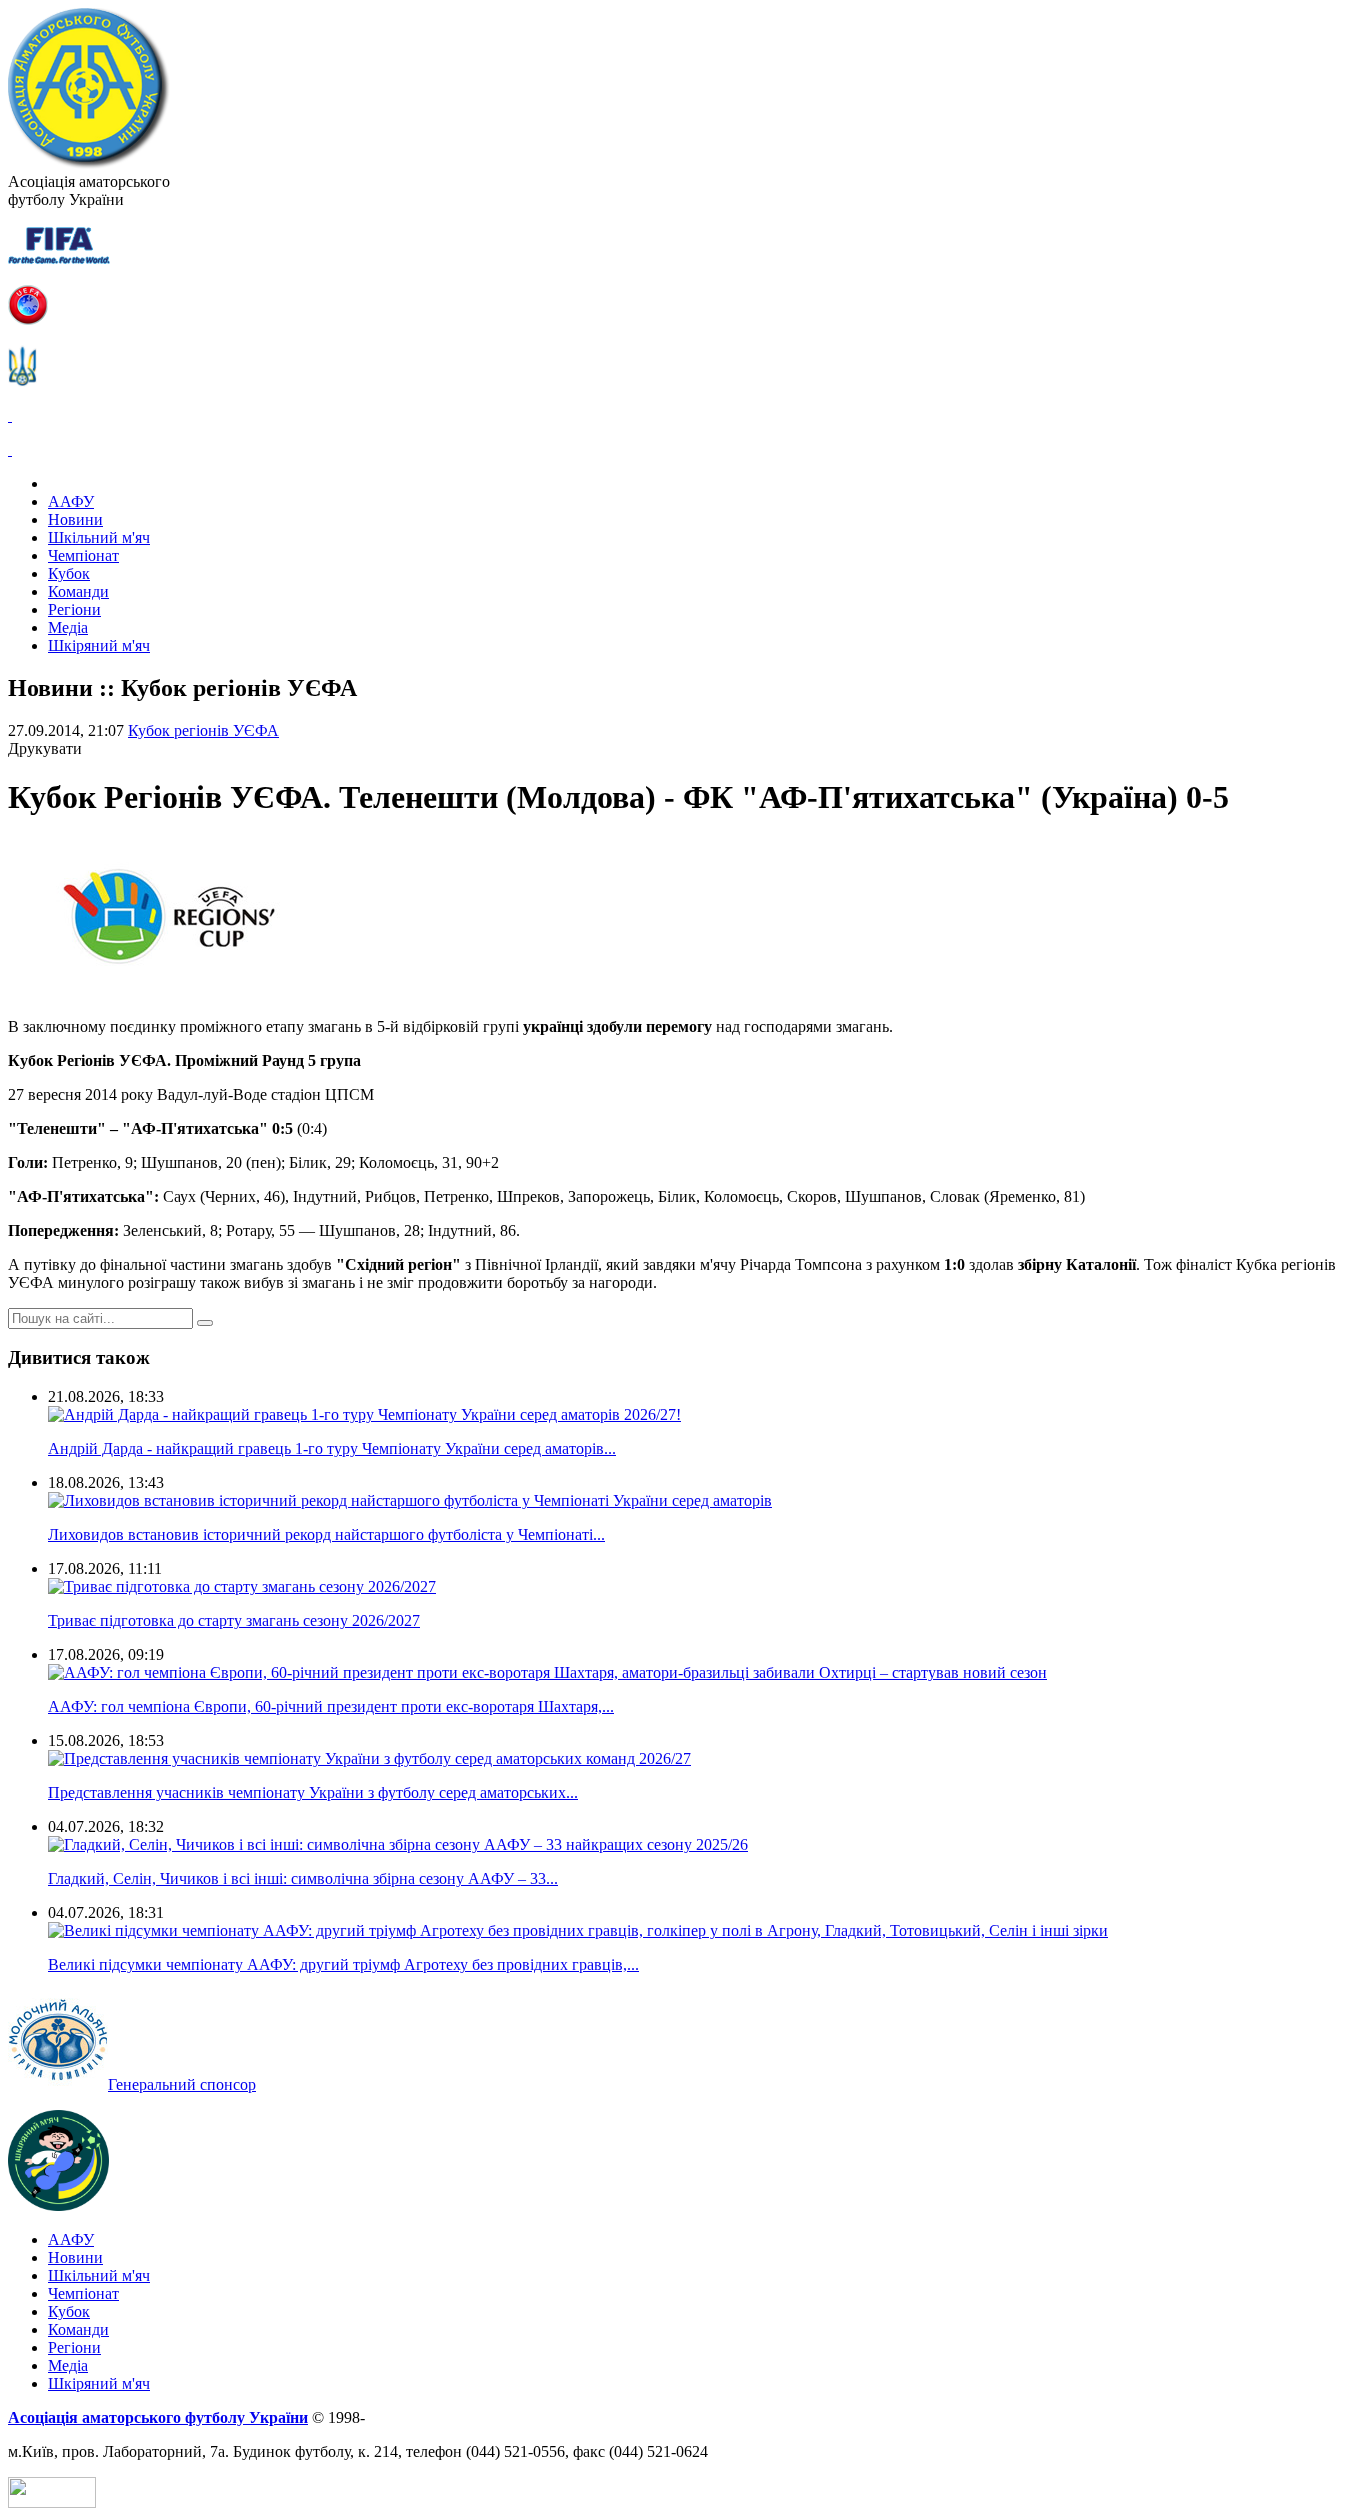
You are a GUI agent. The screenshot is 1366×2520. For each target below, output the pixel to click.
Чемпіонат (83, 555)
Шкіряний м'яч (99, 645)
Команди (78, 591)
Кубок (69, 573)
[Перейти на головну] (89, 163)
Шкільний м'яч (99, 537)
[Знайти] (205, 1323)
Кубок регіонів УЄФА (203, 730)
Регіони (74, 609)
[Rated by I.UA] (52, 2502)
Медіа (68, 627)
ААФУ (71, 501)
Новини (75, 519)
